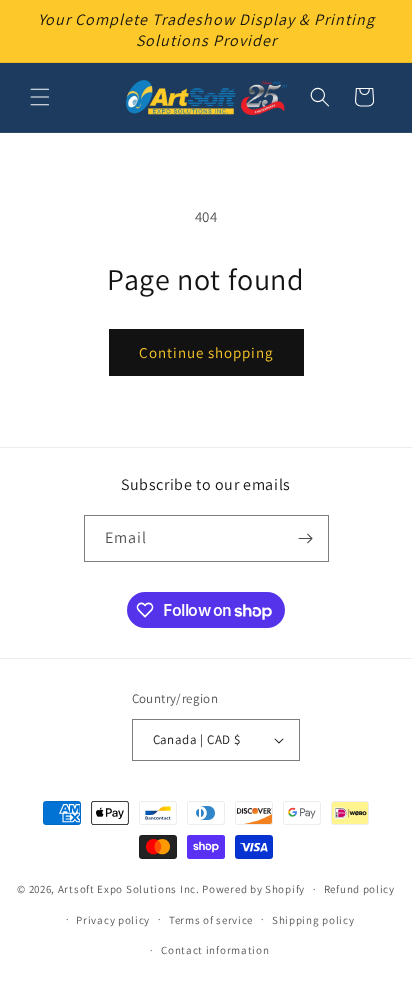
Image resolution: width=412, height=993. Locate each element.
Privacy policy (113, 920)
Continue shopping (206, 352)
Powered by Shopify (253, 889)
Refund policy (359, 889)
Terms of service (211, 920)
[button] (40, 97)
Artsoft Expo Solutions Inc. (129, 889)
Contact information (215, 950)
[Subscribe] (306, 538)
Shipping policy (313, 920)
